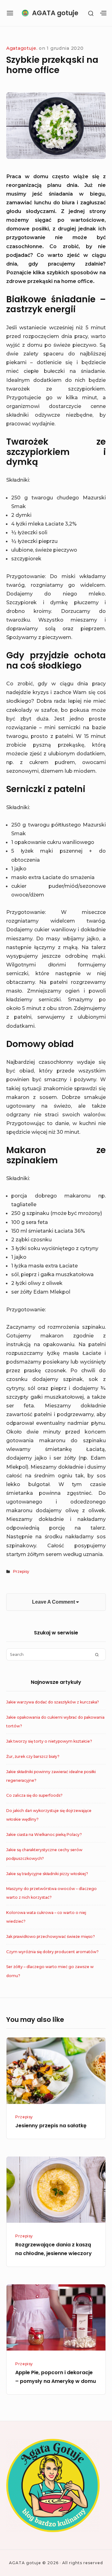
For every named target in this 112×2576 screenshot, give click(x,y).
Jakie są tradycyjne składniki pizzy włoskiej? (47, 1874)
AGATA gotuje (55, 13)
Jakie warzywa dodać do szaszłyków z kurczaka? (53, 1702)
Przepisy (21, 1571)
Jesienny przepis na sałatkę (51, 2126)
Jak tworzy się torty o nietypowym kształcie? (49, 1741)
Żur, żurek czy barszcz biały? (33, 1756)
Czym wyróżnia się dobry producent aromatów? (52, 1952)
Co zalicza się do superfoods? (34, 1795)
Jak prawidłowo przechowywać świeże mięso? (51, 1937)
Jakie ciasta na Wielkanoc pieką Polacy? (44, 1835)
